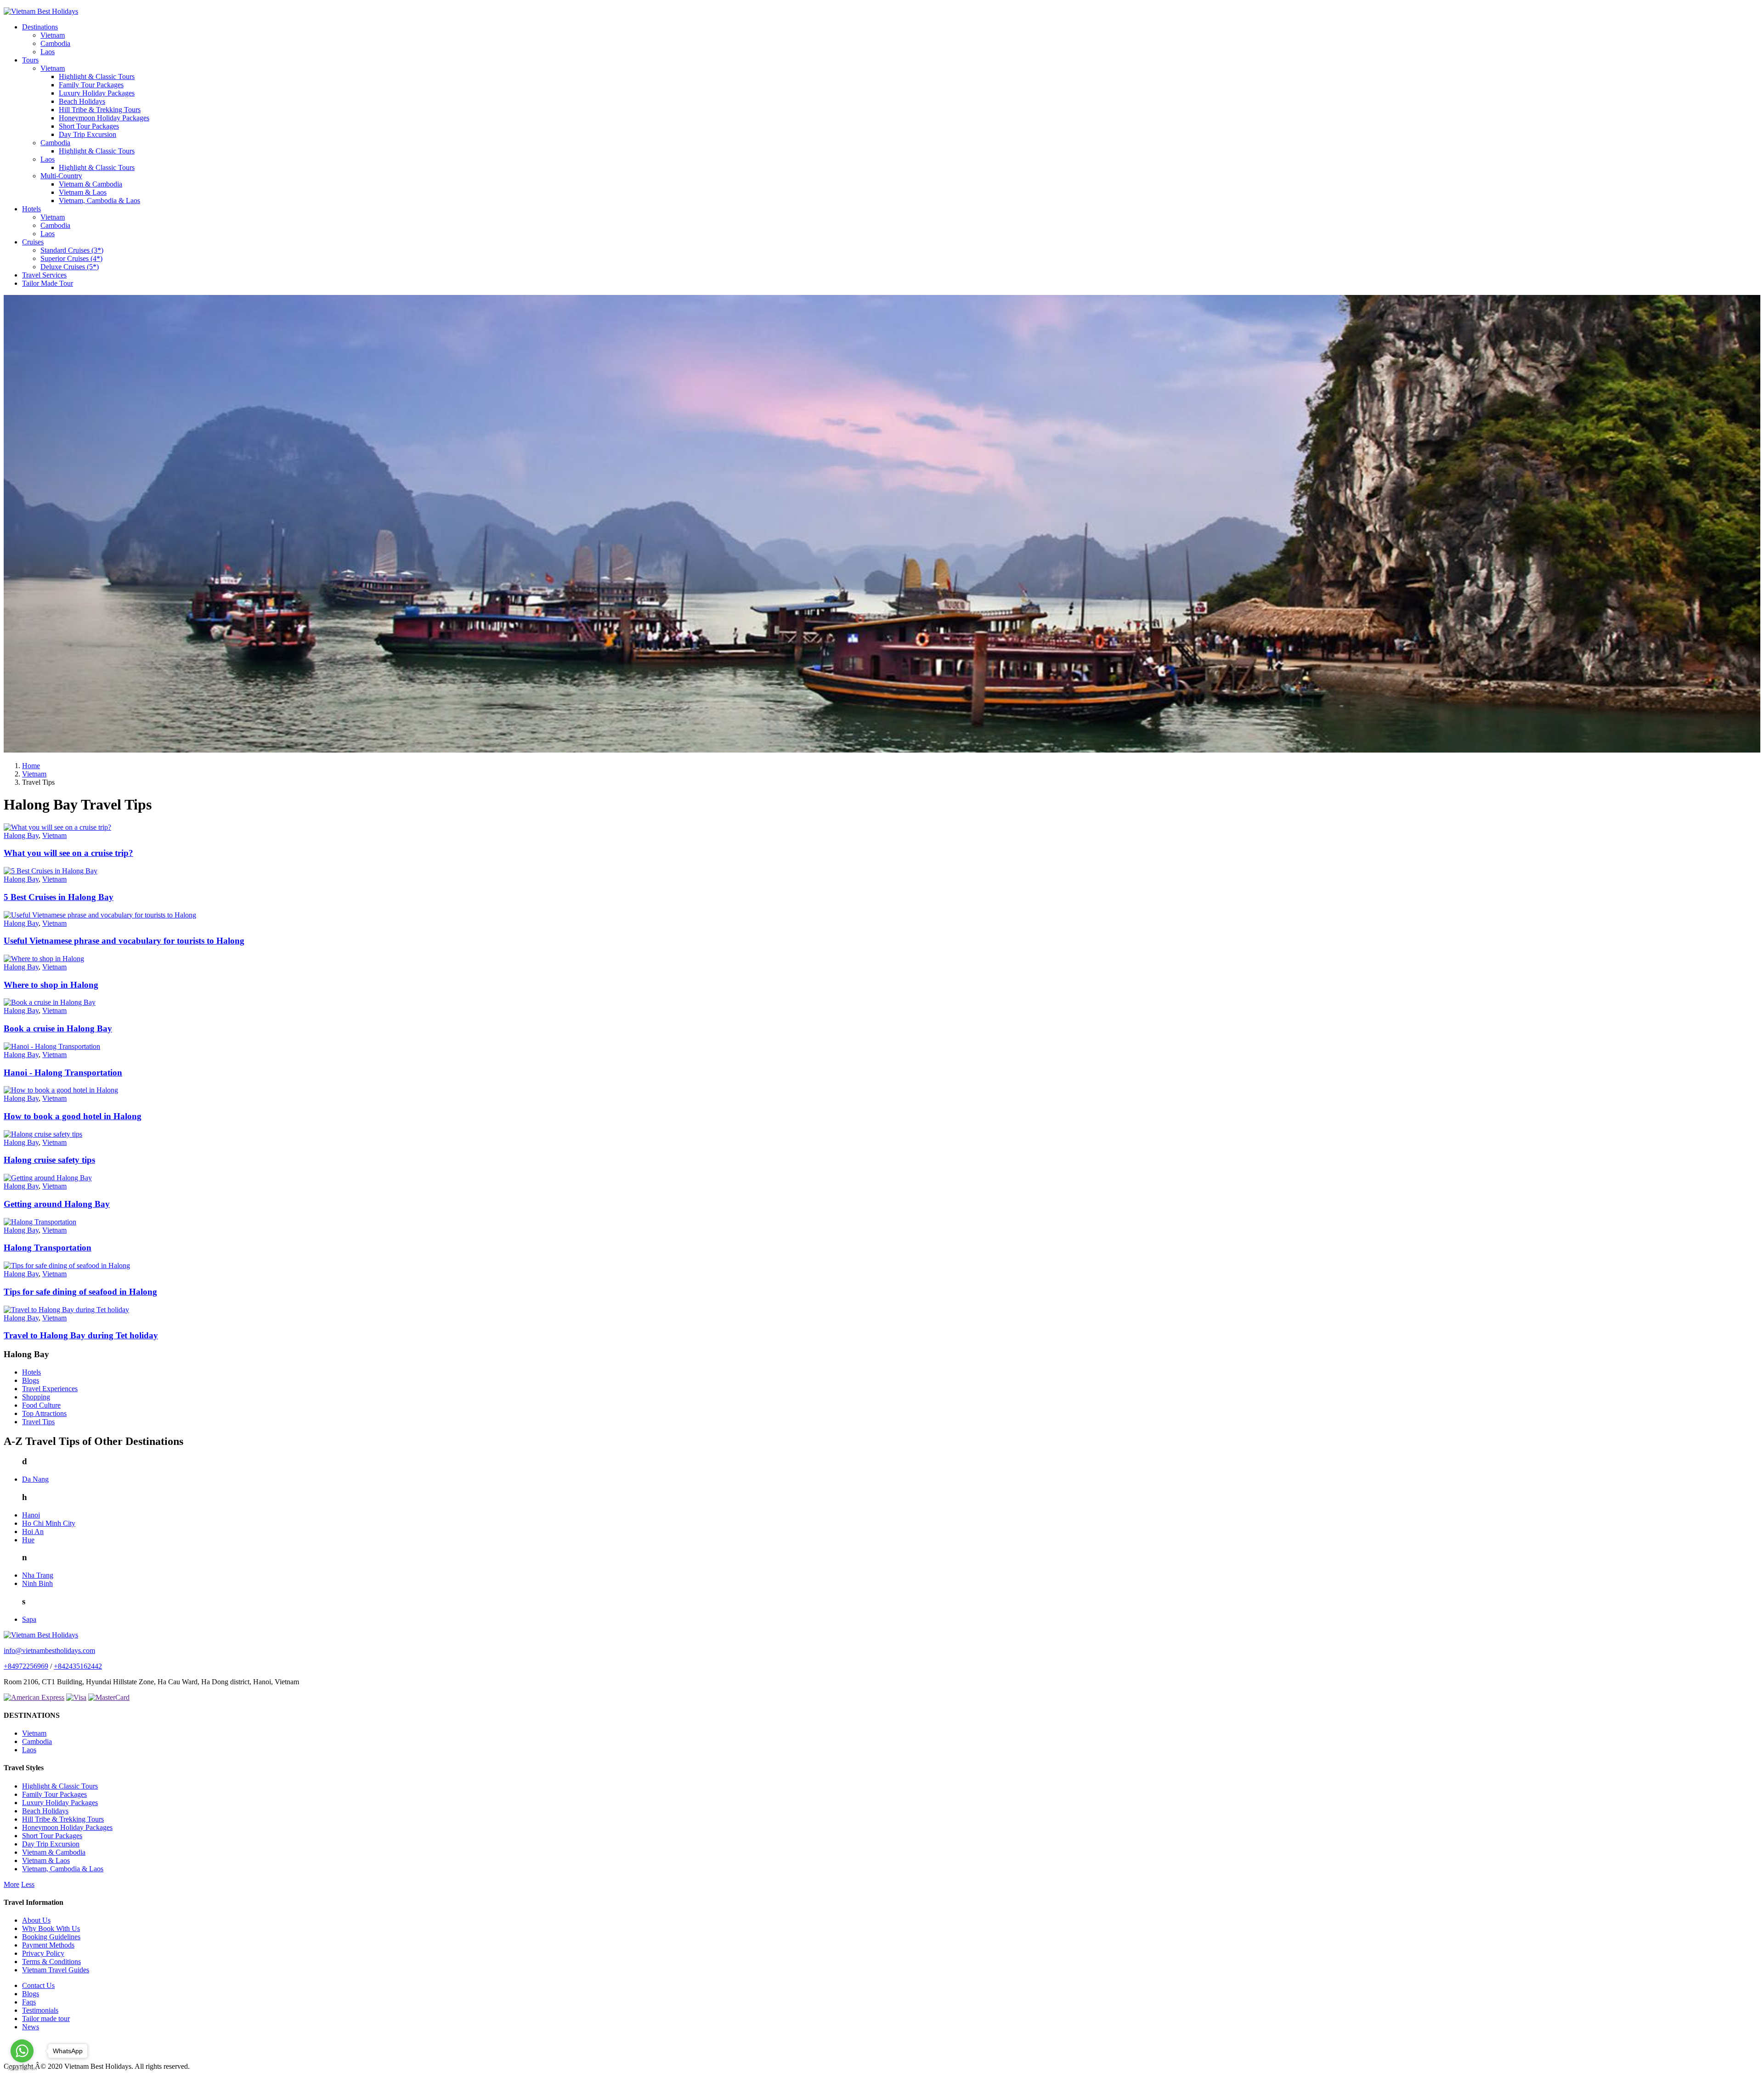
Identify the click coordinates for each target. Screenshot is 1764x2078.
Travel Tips (38, 1422)
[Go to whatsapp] (22, 2051)
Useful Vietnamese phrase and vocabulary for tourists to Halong (124, 941)
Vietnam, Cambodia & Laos (99, 201)
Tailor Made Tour (48, 283)
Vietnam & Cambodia (90, 184)
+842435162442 (78, 1666)
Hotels (31, 209)
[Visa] (76, 1697)
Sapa (29, 1619)
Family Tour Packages (91, 85)
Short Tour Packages (89, 126)
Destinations (40, 27)
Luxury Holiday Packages (97, 93)
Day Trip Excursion (88, 134)
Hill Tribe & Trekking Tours (100, 110)
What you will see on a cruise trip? (68, 853)
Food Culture (41, 1405)
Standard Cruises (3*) (72, 250)
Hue (28, 1540)
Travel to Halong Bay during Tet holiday (81, 1335)
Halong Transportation (48, 1248)
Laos (48, 52)
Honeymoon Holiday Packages (104, 118)
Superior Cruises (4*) (71, 258)
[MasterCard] (109, 1697)
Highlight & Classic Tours (97, 76)
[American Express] (34, 1697)
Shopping (36, 1397)
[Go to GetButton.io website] (22, 2069)
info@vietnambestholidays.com (49, 1651)
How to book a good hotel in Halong (73, 1116)
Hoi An (33, 1532)
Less (28, 1884)
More (11, 1884)
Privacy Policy (43, 1953)
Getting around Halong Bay (57, 1204)
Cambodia (55, 43)
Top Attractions (44, 1413)
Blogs (31, 1380)
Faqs (29, 2002)
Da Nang (35, 1479)
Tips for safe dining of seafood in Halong (80, 1292)
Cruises (33, 242)
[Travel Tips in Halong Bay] (882, 750)
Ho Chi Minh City (49, 1523)
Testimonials (40, 2010)
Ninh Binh (37, 1583)
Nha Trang (38, 1575)
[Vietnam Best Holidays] (41, 11)
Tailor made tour (46, 2019)
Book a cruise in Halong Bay (58, 1028)
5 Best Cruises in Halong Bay (59, 897)
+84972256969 (26, 1666)
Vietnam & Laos (83, 192)
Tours (30, 60)
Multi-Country (61, 176)
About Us (36, 1920)
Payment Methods (48, 1945)
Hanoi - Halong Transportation (63, 1073)
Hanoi (31, 1515)
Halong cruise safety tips (49, 1160)
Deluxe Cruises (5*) (70, 267)
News (31, 2027)
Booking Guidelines (51, 1937)
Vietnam (53, 35)
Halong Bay (21, 835)
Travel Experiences (50, 1389)
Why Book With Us (51, 1928)
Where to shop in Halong (51, 985)
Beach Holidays (82, 101)
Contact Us (38, 1985)
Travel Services (44, 275)
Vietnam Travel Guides (56, 1970)
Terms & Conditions (51, 1962)
